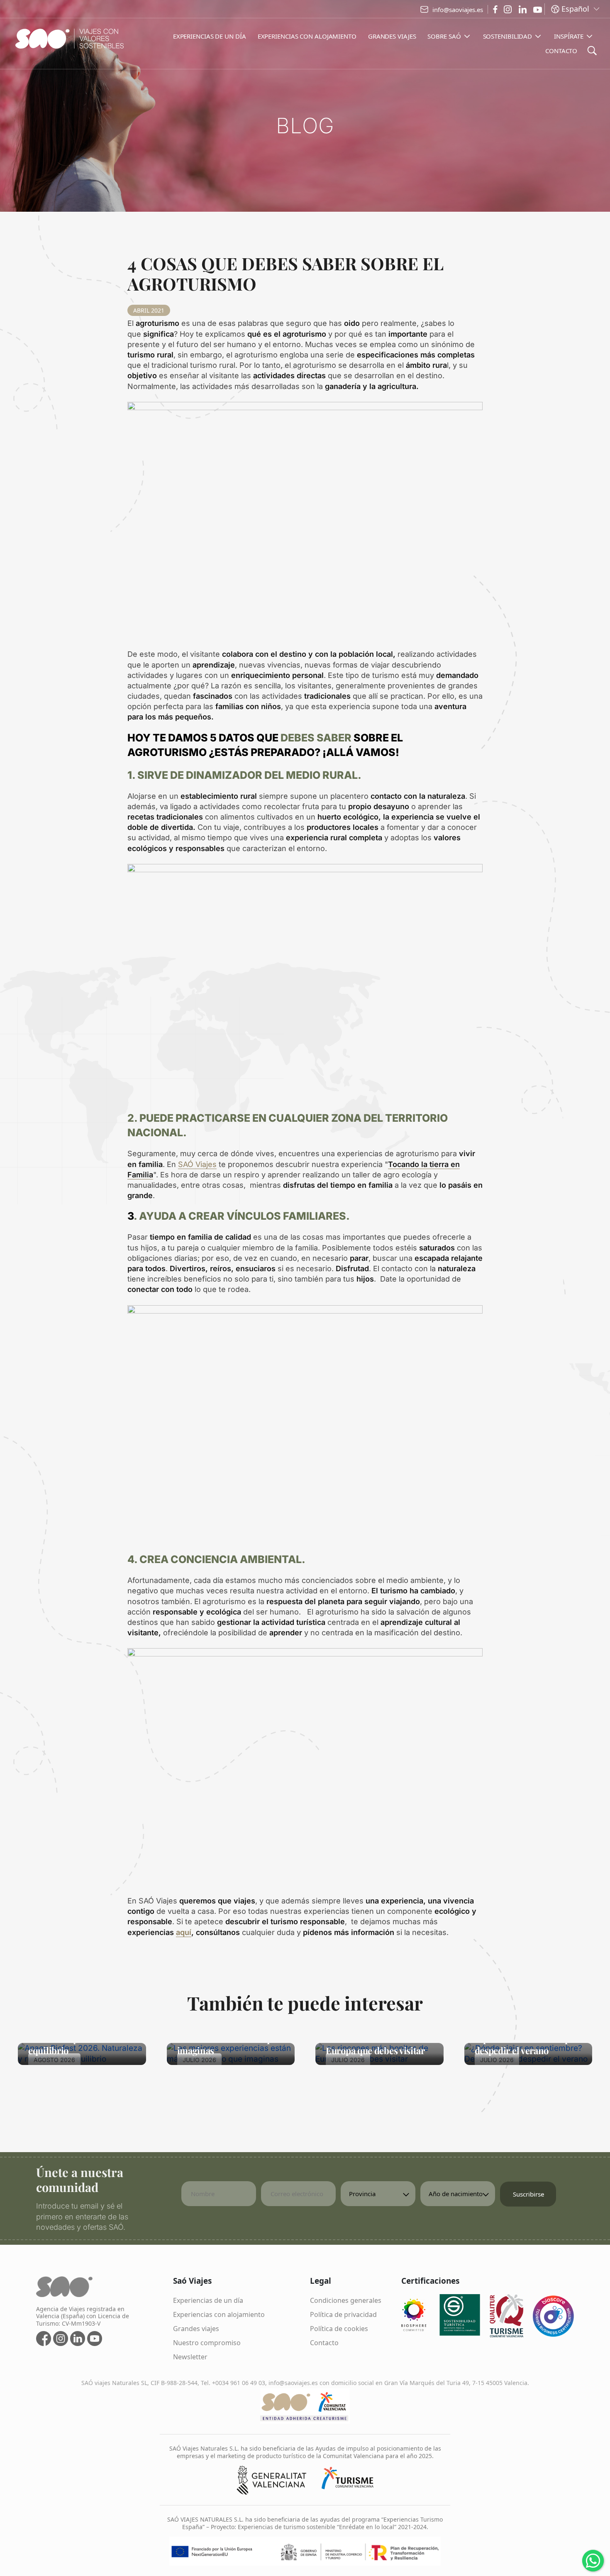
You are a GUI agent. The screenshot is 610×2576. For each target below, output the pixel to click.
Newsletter (190, 2357)
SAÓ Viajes (197, 1164)
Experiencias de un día (208, 2300)
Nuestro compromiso (207, 2343)
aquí (184, 1932)
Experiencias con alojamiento (219, 2314)
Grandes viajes (196, 2329)
